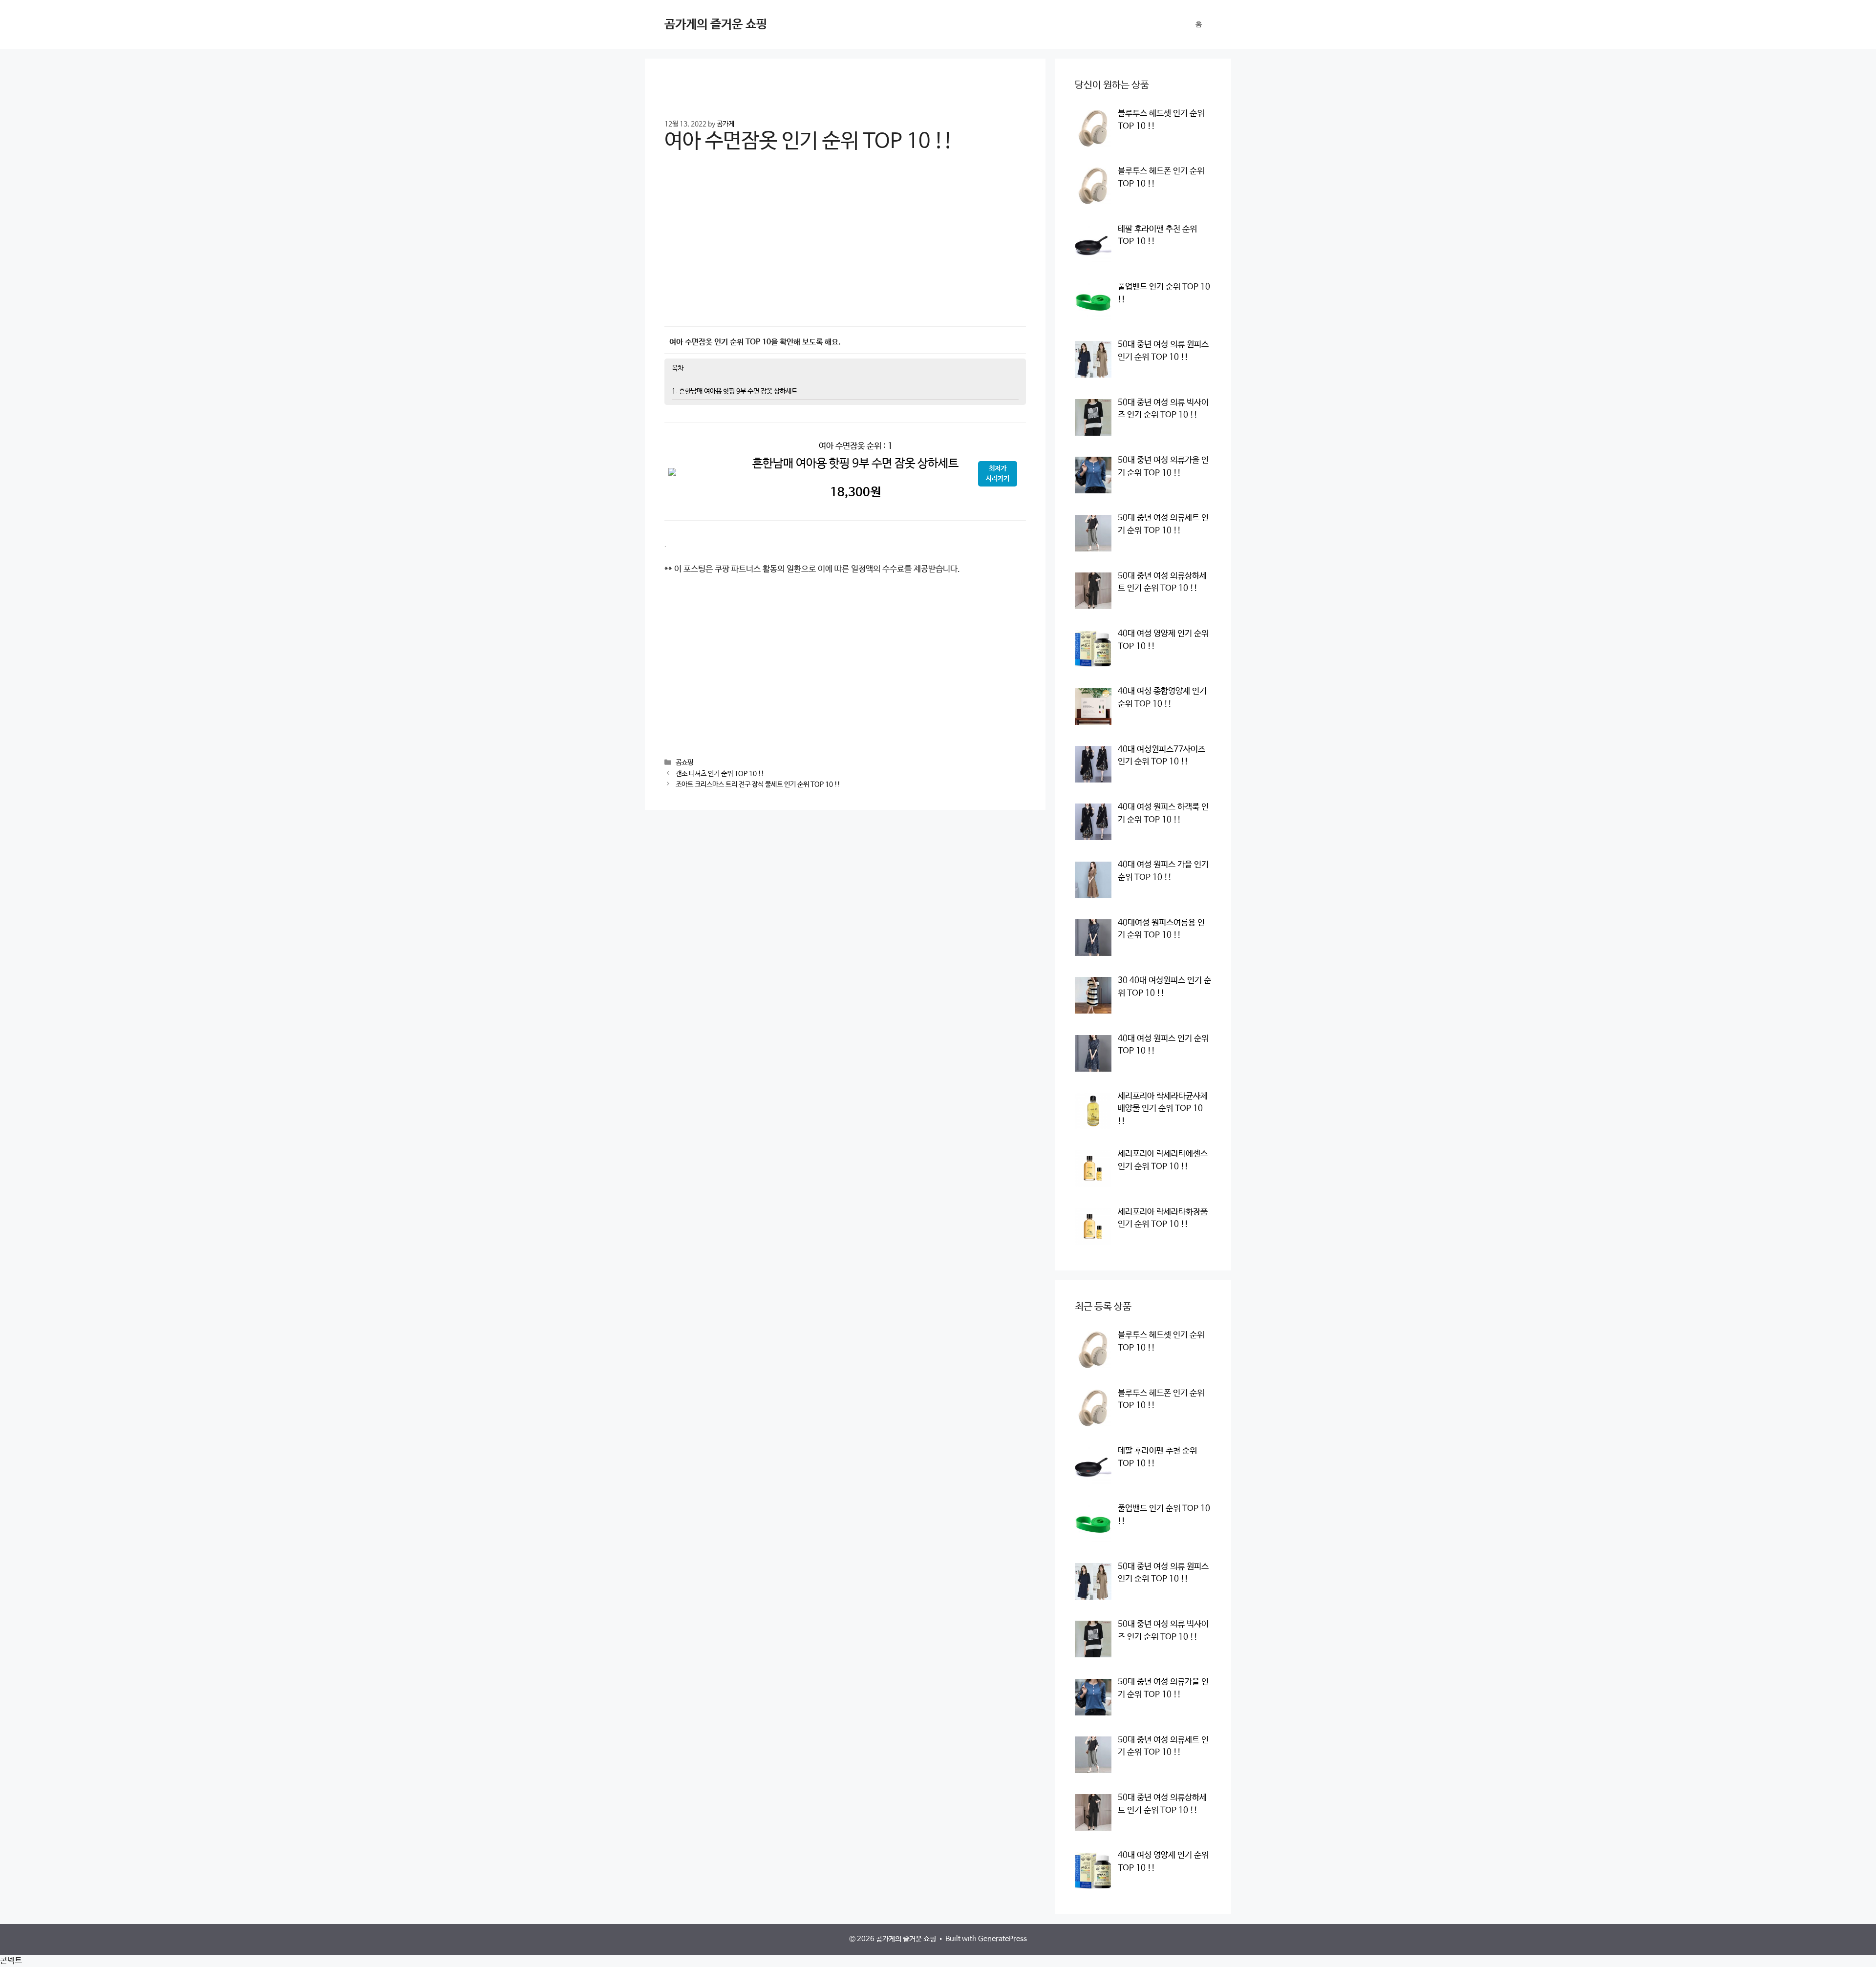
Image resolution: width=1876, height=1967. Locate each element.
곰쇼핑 (684, 763)
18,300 (855, 492)
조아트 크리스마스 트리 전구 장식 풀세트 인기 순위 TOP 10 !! (758, 784)
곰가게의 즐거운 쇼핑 (716, 24)
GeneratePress (1002, 1939)
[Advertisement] (845, 247)
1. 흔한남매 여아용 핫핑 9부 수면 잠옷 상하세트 (735, 391)
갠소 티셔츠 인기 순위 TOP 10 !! (720, 774)
